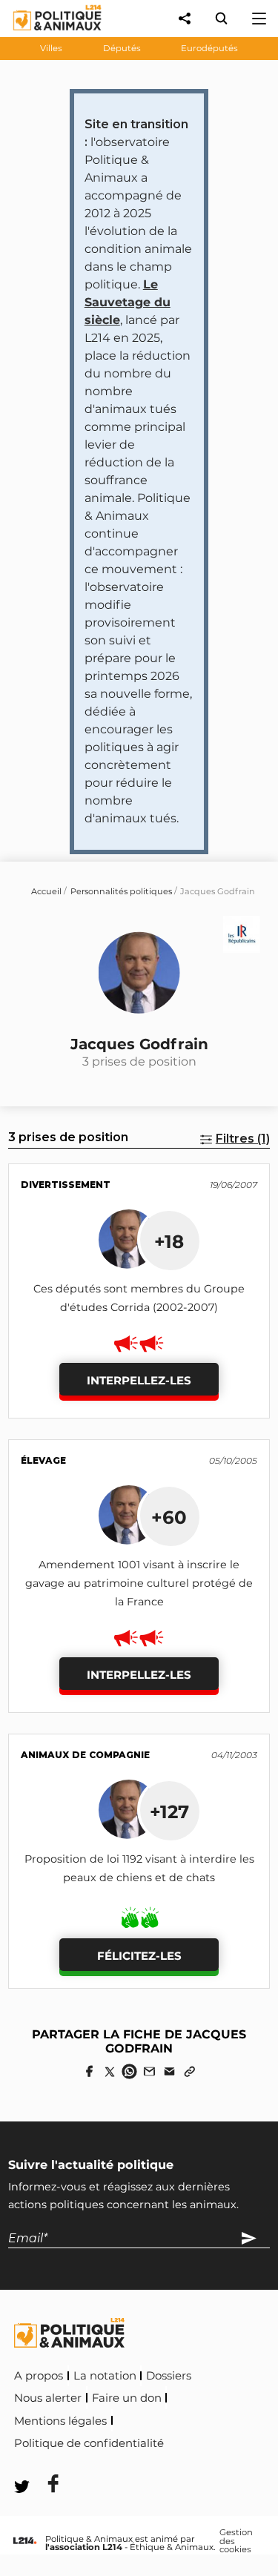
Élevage (43, 1460)
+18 (169, 1241)
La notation (105, 2376)
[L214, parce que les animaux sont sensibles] (24, 2542)
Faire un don (127, 2398)
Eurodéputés (209, 48)
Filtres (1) (243, 1139)
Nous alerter (48, 2398)
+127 (169, 1812)
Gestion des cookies (236, 2542)
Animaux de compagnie (85, 1755)
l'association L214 (84, 2547)
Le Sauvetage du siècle (128, 302)
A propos (39, 2376)
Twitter (44, 2464)
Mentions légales (60, 2421)
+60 (169, 1517)
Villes (51, 48)
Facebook (198, 2441)
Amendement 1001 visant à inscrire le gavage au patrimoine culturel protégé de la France (139, 1583)
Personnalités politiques (121, 891)
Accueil (46, 891)
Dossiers (169, 2376)
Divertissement (66, 1185)
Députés (122, 48)
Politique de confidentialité (89, 2443)
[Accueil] (46, 34)
